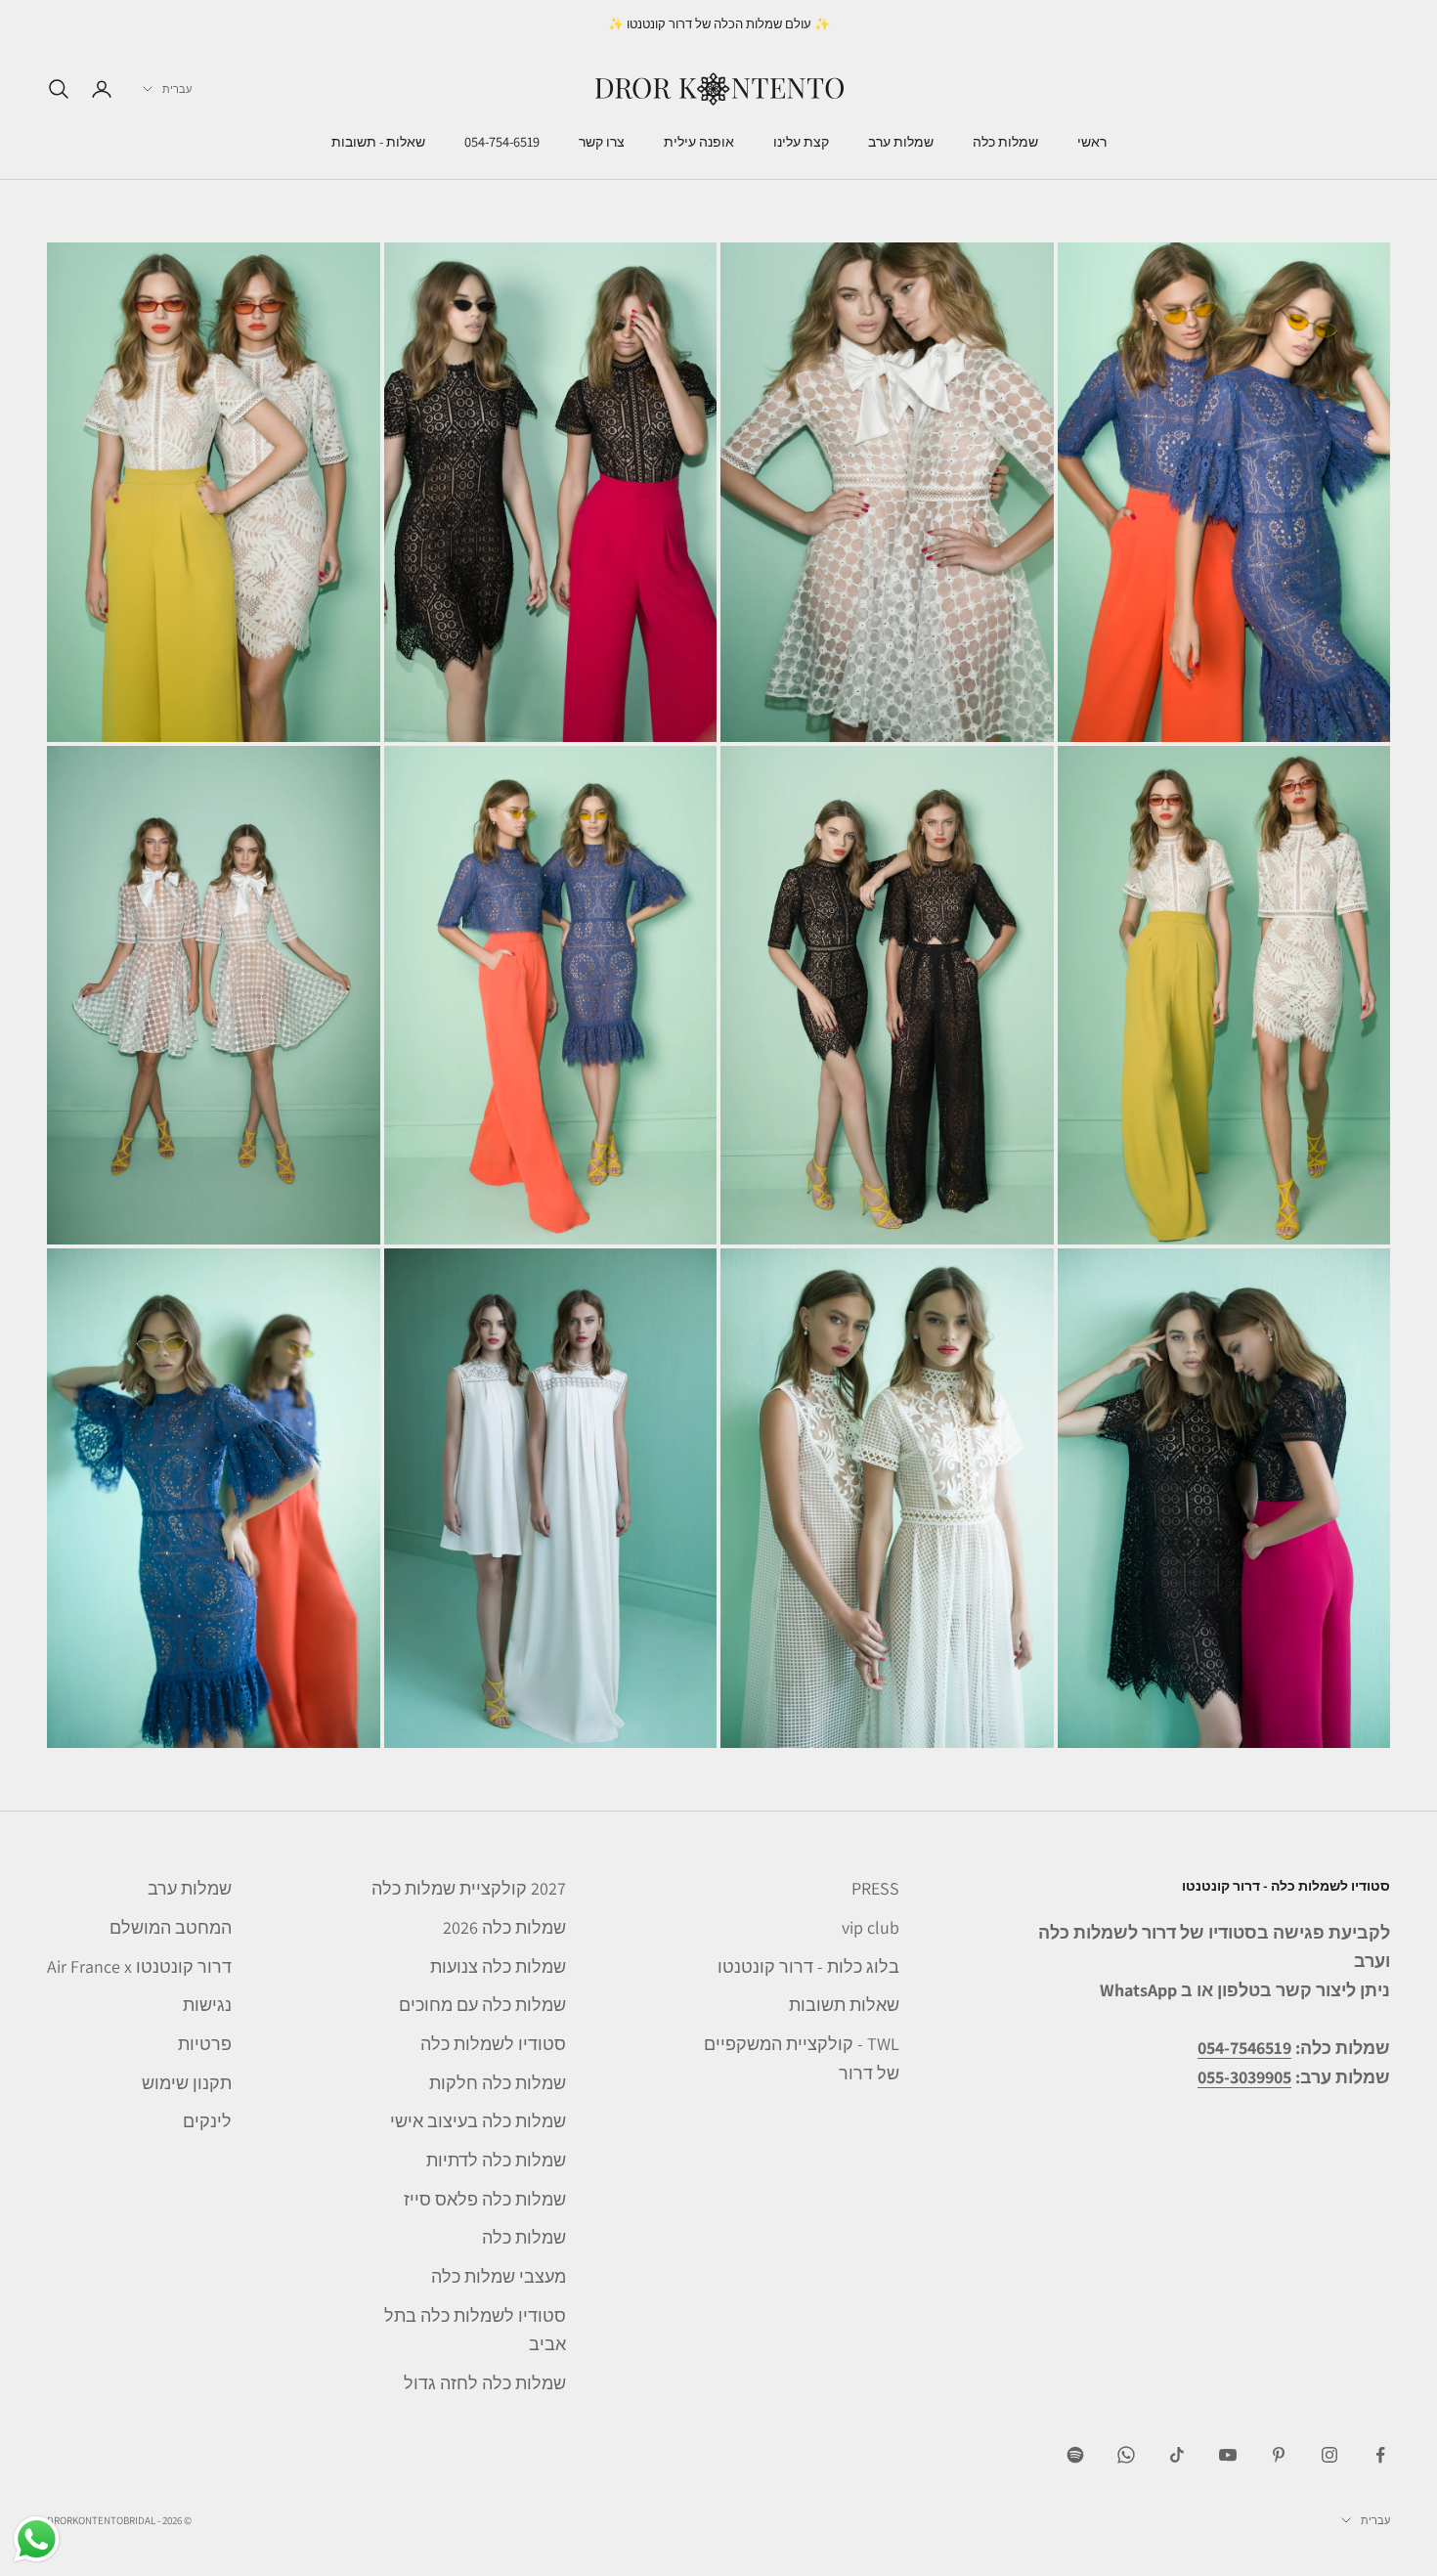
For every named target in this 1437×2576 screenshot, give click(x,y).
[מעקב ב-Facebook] (1380, 2455)
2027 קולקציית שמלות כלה (469, 1888)
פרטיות (205, 2044)
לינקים (207, 2121)
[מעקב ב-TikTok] (1177, 2455)
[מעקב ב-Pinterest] (1279, 2455)
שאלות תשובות (844, 2005)
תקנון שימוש (187, 2083)
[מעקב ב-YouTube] (1228, 2455)
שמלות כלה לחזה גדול (485, 2383)
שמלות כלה (1005, 142)
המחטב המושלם (171, 1927)
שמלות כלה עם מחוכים (482, 2005)
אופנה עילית (699, 142)
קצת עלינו (801, 142)
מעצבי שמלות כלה (499, 2276)
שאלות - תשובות (378, 142)
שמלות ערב (901, 142)
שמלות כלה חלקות (498, 2083)
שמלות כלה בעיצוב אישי (478, 2121)
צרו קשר (602, 142)
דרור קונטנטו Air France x (139, 1966)
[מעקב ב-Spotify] (1075, 2455)
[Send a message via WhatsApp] (37, 2539)
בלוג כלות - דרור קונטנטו (808, 1966)
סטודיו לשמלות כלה (493, 2044)
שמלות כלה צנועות (498, 1966)
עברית (177, 89)
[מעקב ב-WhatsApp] (1126, 2455)
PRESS (875, 1888)
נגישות (207, 2005)
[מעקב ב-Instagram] (1329, 2455)
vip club (871, 1927)
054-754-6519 (502, 142)
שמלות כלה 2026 (504, 1927)
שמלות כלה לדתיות (496, 2160)
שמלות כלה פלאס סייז (485, 2199)
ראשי (1092, 142)
